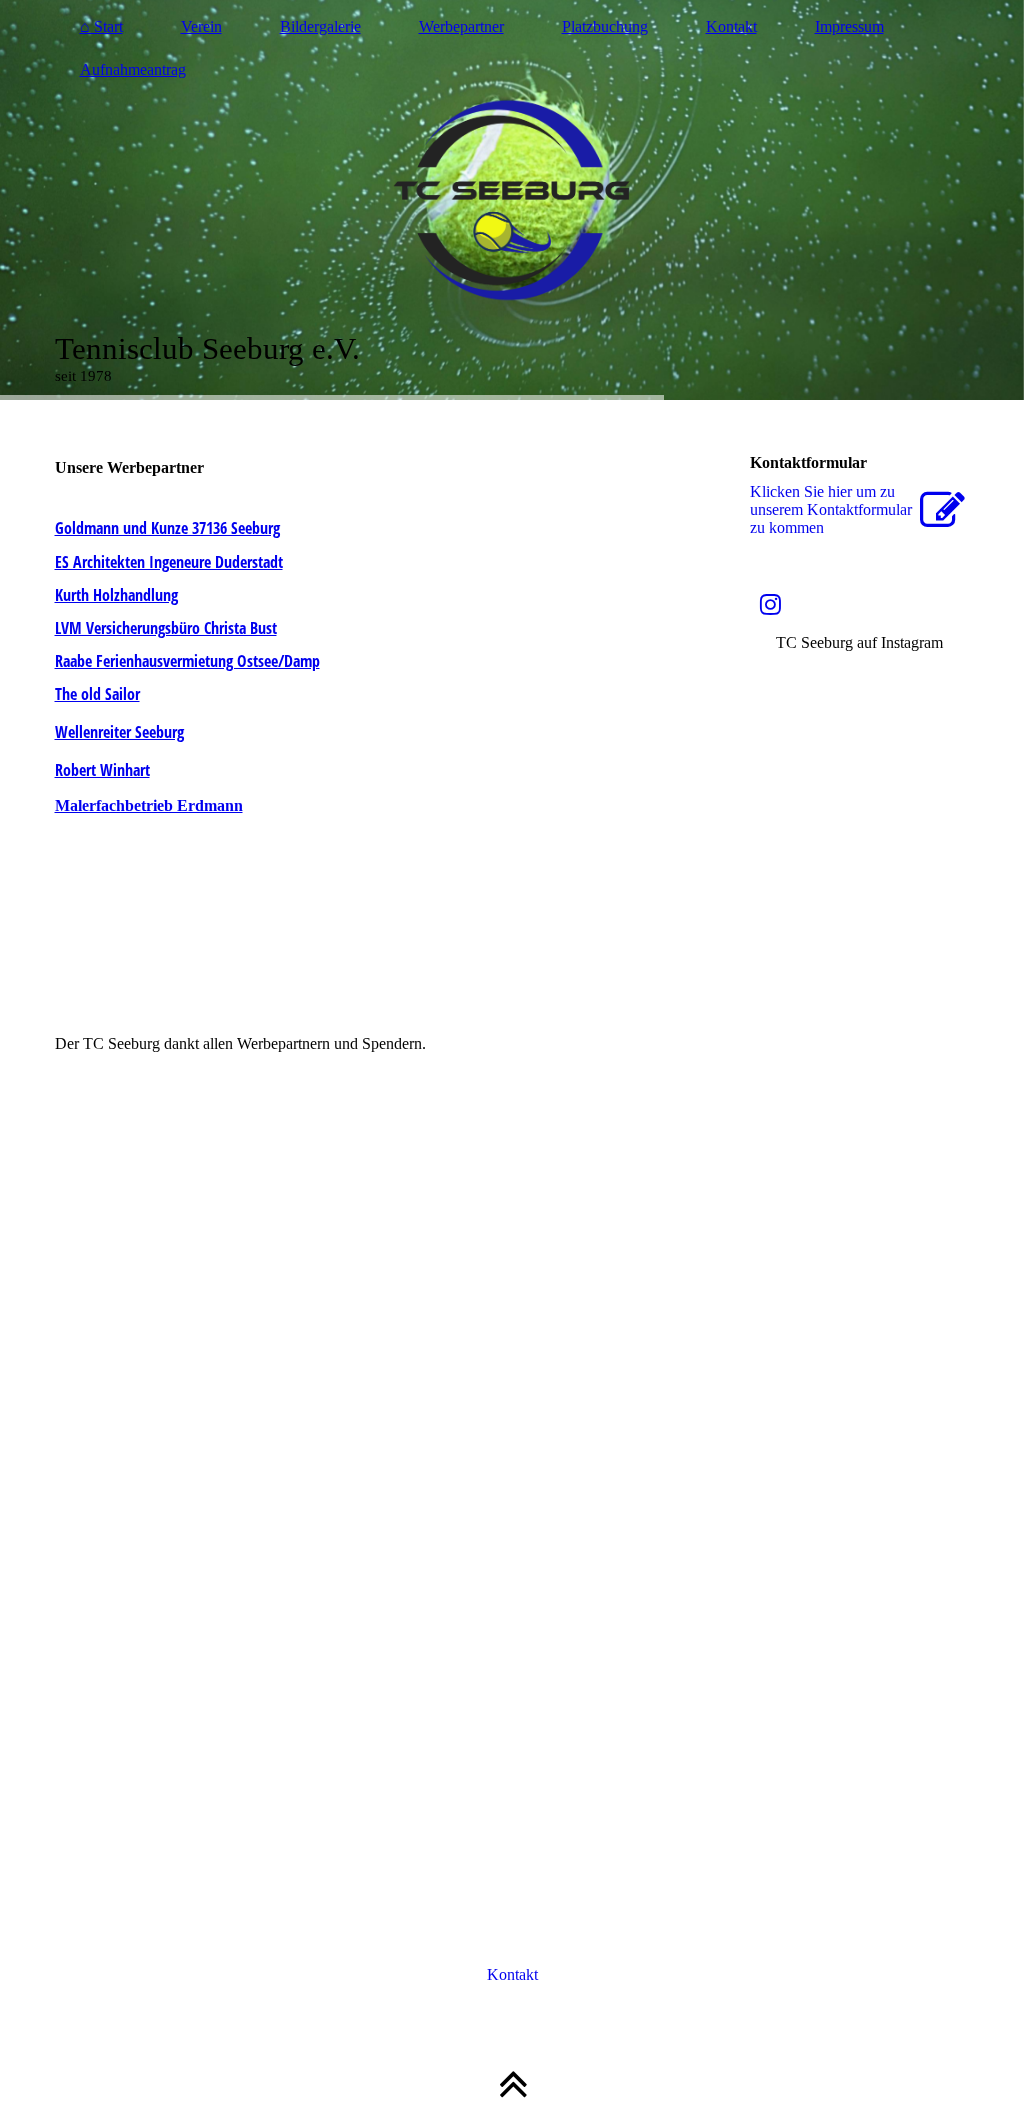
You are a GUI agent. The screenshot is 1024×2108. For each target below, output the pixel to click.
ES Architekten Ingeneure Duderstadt (169, 562)
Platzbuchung (605, 26)
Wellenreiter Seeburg (119, 732)
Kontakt (731, 26)
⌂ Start (101, 26)
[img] (512, 200)
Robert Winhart (102, 770)
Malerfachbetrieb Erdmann (149, 805)
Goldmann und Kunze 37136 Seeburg (167, 528)
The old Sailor (97, 694)
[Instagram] (770, 605)
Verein (201, 26)
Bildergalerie (320, 26)
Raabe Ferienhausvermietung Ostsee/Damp (187, 661)
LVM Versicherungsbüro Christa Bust (166, 628)
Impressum (849, 26)
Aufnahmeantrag (133, 69)
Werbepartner (461, 26)
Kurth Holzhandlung (116, 595)
